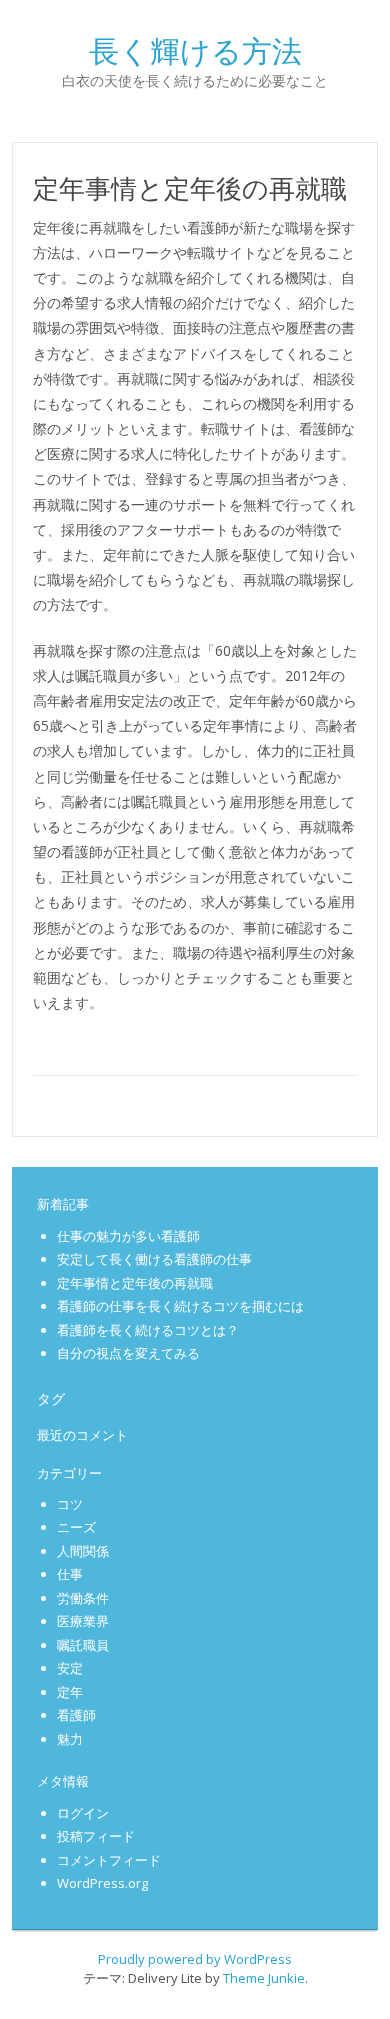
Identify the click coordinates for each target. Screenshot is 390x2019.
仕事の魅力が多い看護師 (128, 1236)
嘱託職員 (83, 1645)
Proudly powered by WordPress (195, 1959)
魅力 (70, 1739)
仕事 (70, 1574)
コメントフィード (109, 1860)
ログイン (83, 1813)
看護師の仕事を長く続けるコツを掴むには (180, 1306)
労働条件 (83, 1598)
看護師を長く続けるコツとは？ (148, 1330)
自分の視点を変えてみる (128, 1353)
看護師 (76, 1715)
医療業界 (83, 1621)
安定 (70, 1668)
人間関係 (83, 1551)
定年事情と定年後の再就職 (135, 1283)
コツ (70, 1504)
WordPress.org (102, 1883)
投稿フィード (96, 1836)
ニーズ (76, 1527)
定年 (70, 1692)
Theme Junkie (264, 1978)
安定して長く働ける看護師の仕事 (154, 1259)
